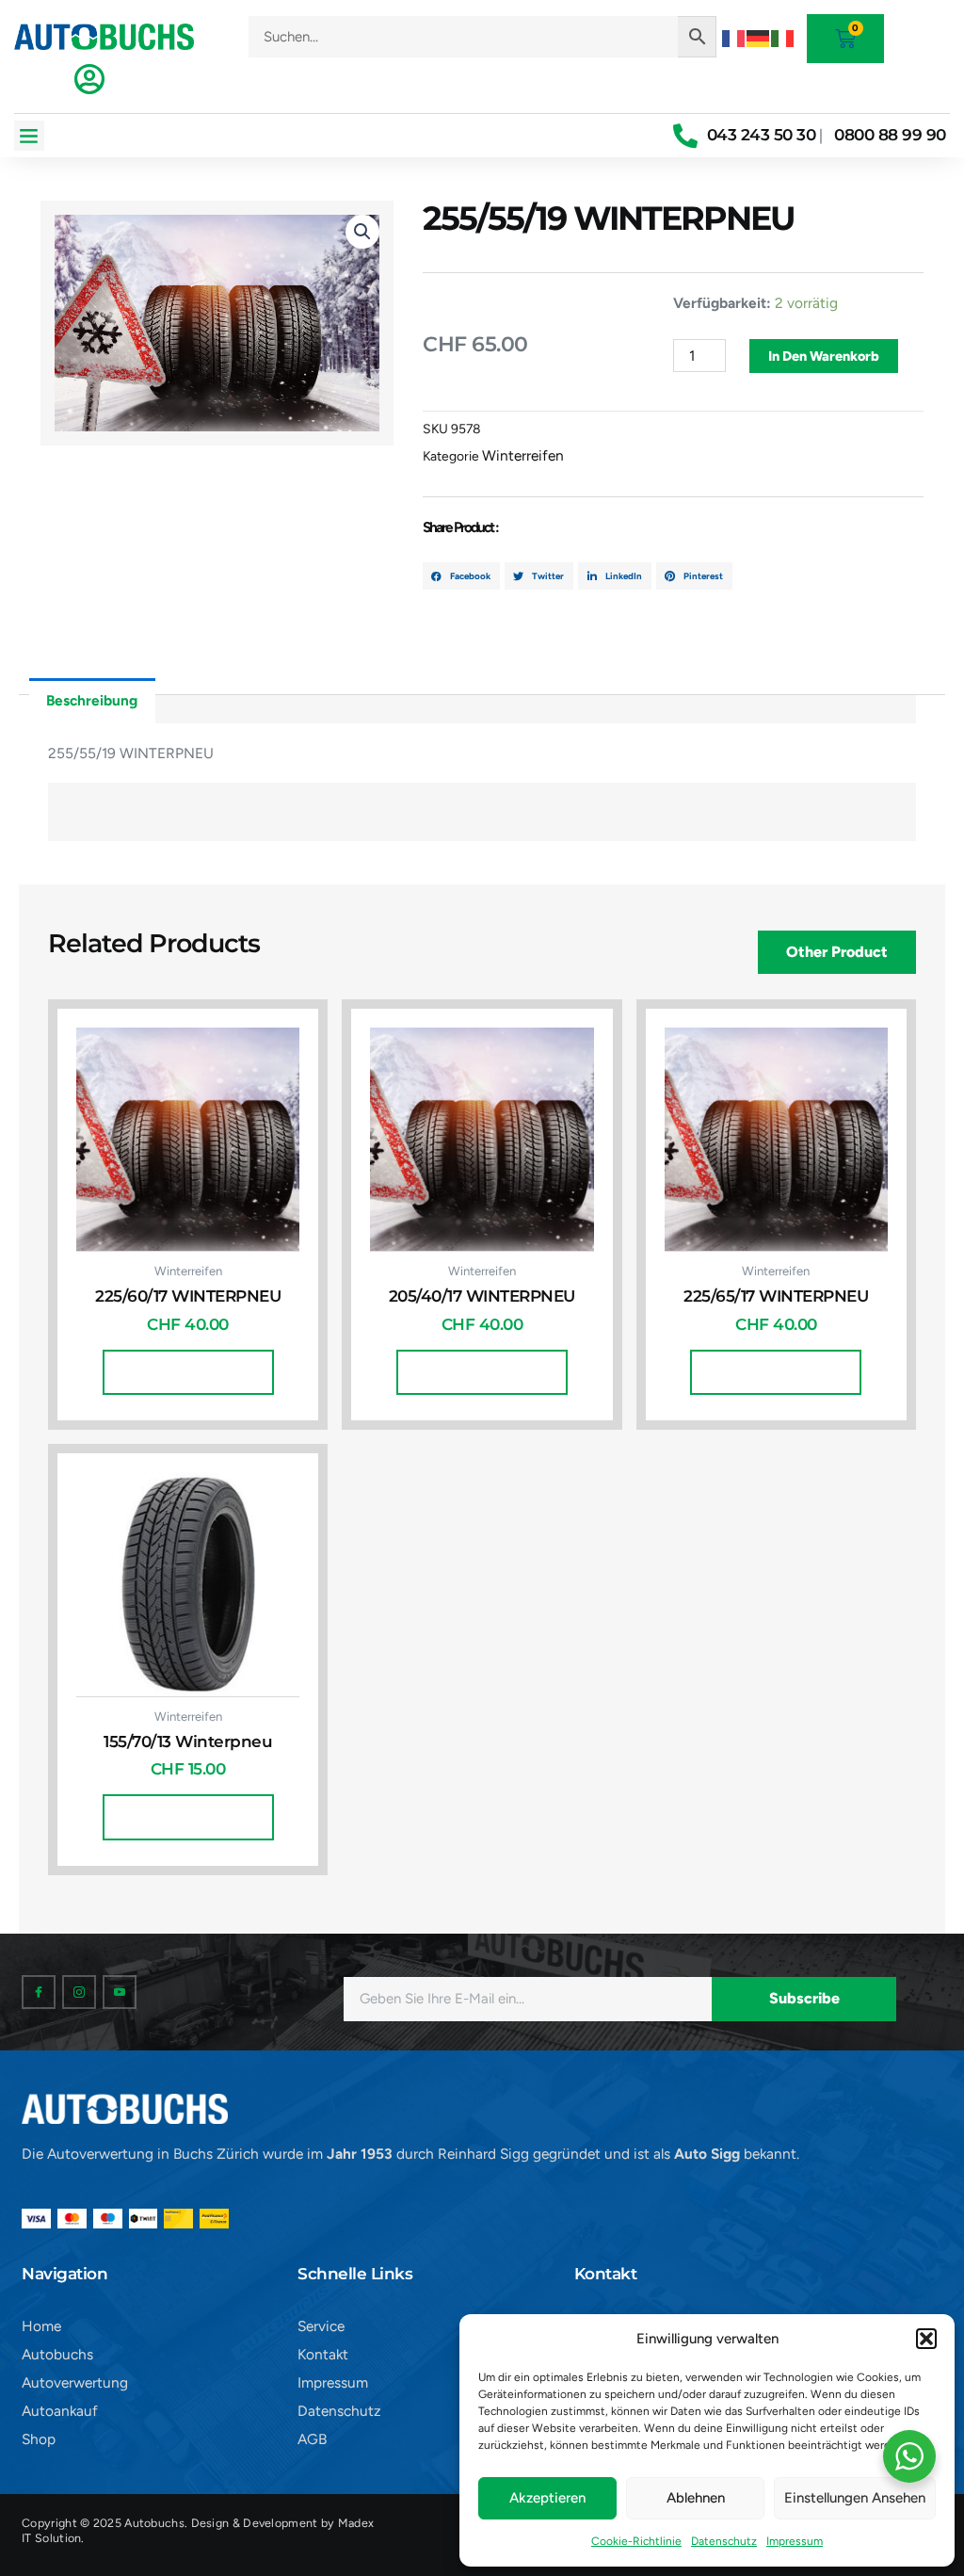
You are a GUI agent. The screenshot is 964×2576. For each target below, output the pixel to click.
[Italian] (783, 36)
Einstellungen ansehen (855, 2498)
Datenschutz (724, 2541)
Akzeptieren (547, 2498)
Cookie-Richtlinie (636, 2541)
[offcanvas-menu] (89, 79)
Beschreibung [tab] (92, 700)
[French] (734, 36)
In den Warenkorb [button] (188, 1372)
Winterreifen (523, 455)
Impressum (795, 2541)
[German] (759, 36)
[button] (926, 2339)
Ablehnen (696, 2498)
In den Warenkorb (824, 356)
